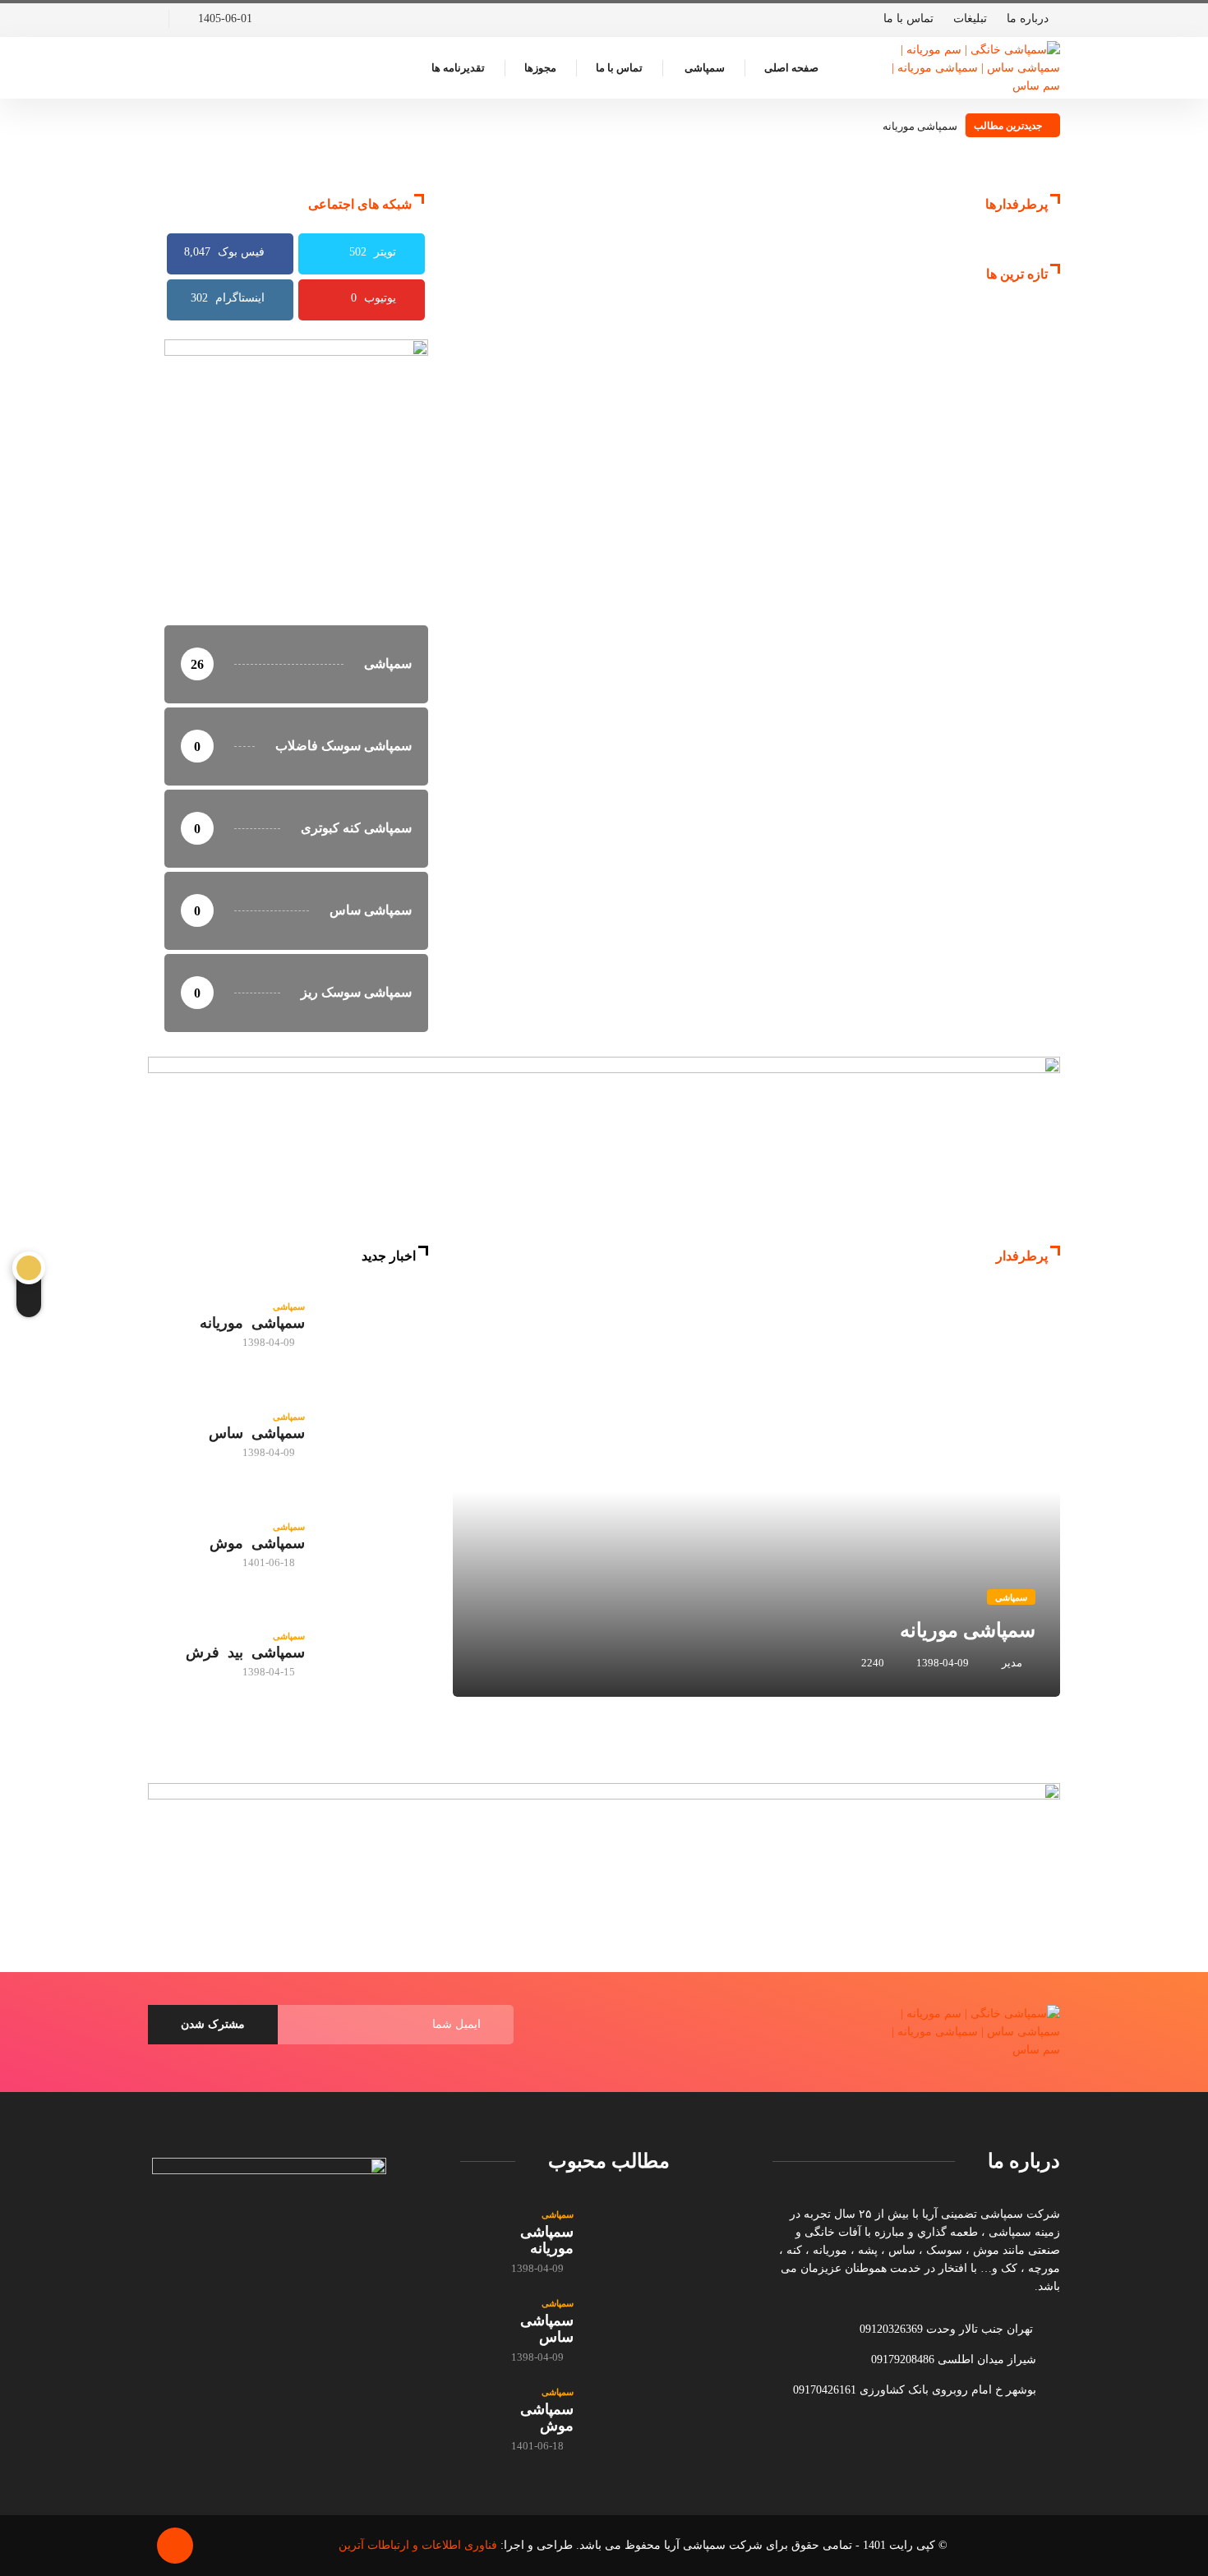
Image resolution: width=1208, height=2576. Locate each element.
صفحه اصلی (791, 68)
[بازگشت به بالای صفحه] (175, 2546)
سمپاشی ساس (257, 1433)
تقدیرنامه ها (458, 68)
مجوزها (540, 68)
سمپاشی (705, 68)
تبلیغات (970, 18)
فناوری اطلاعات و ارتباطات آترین (418, 2545)
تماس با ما (908, 18)
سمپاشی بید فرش (245, 1652)
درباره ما (1028, 18)
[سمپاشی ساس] (375, 1435)
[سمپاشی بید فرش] (375, 1655)
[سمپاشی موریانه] (375, 1325)
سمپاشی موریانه (920, 126)
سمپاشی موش (257, 1543)
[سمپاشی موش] (375, 1545)
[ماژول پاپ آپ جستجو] (152, 68)
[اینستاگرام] (152, 19)
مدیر (1012, 1663)
